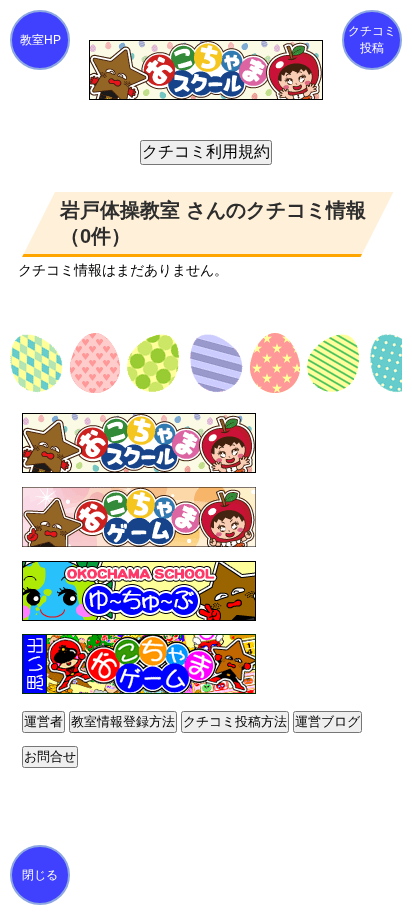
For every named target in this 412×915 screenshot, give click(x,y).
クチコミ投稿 (372, 39)
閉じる (40, 875)
